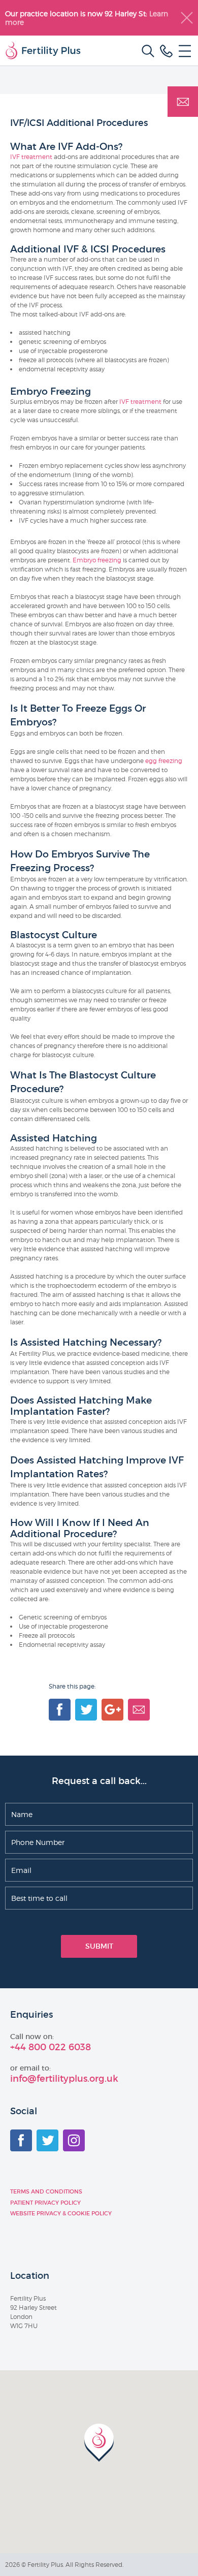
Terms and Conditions (46, 2191)
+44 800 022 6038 (51, 2047)
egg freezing (164, 761)
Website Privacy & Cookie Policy (61, 2213)
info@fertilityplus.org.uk (64, 2079)
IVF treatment (31, 157)
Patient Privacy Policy (45, 2203)
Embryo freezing (97, 560)
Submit (99, 1946)
